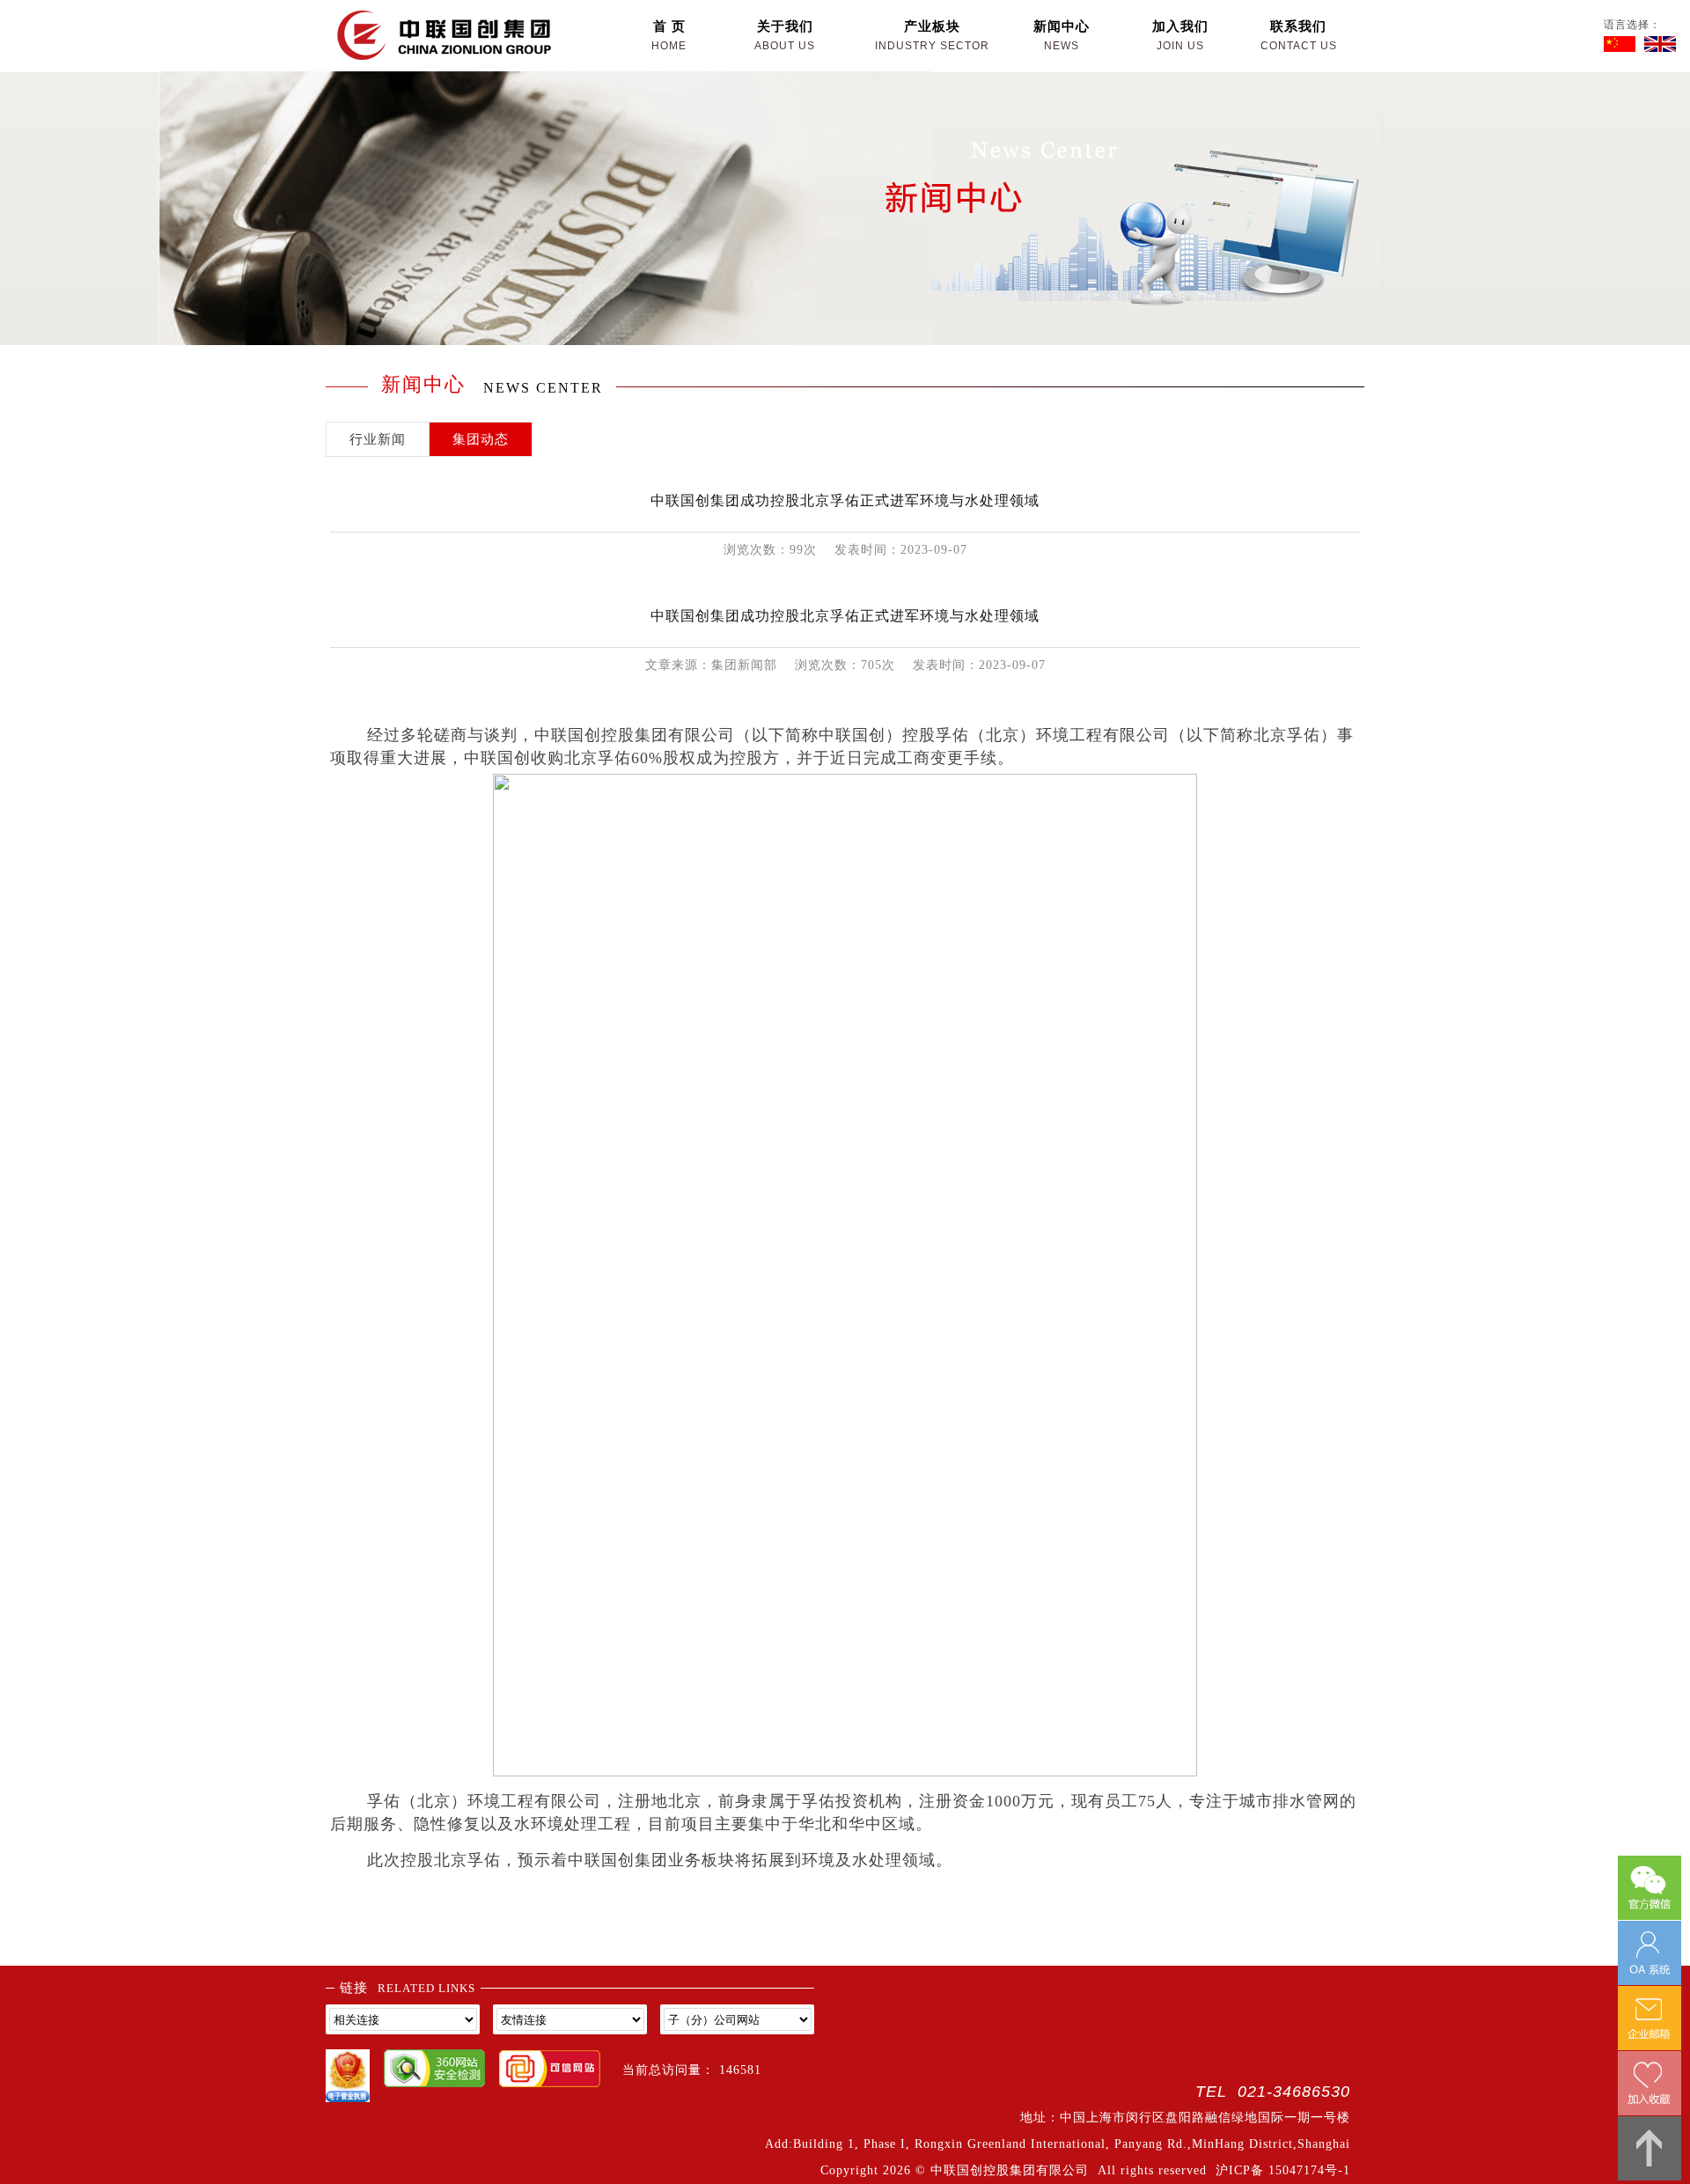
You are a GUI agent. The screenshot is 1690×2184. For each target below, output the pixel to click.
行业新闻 (378, 439)
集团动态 (481, 439)
